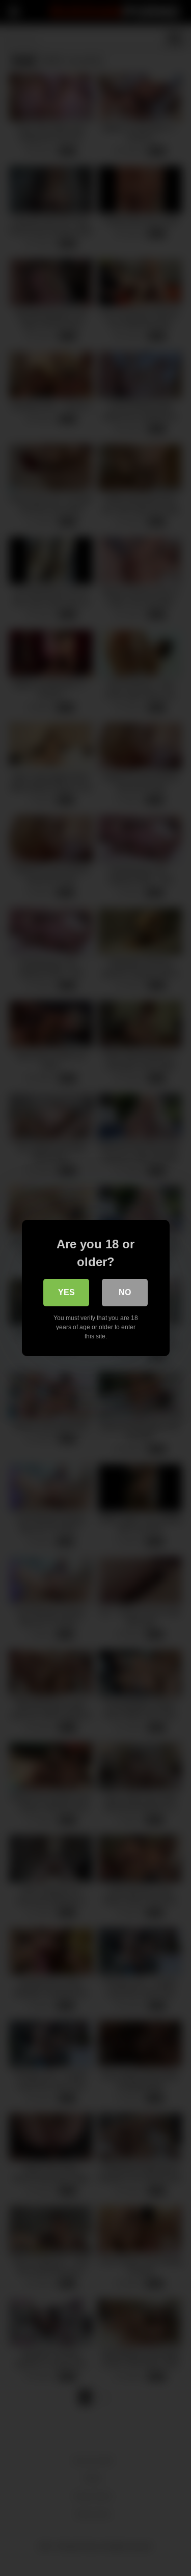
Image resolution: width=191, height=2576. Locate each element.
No (125, 1292)
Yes (66, 1292)
